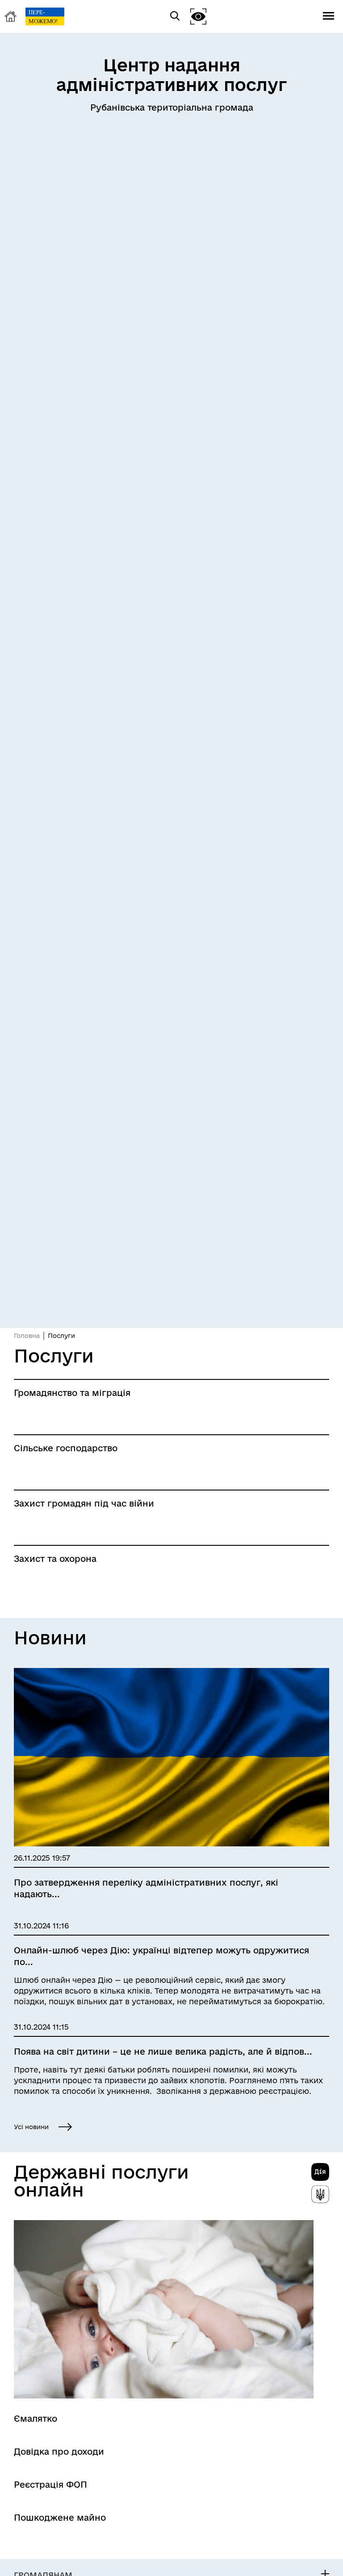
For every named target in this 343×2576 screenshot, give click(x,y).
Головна (27, 1336)
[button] (198, 16)
